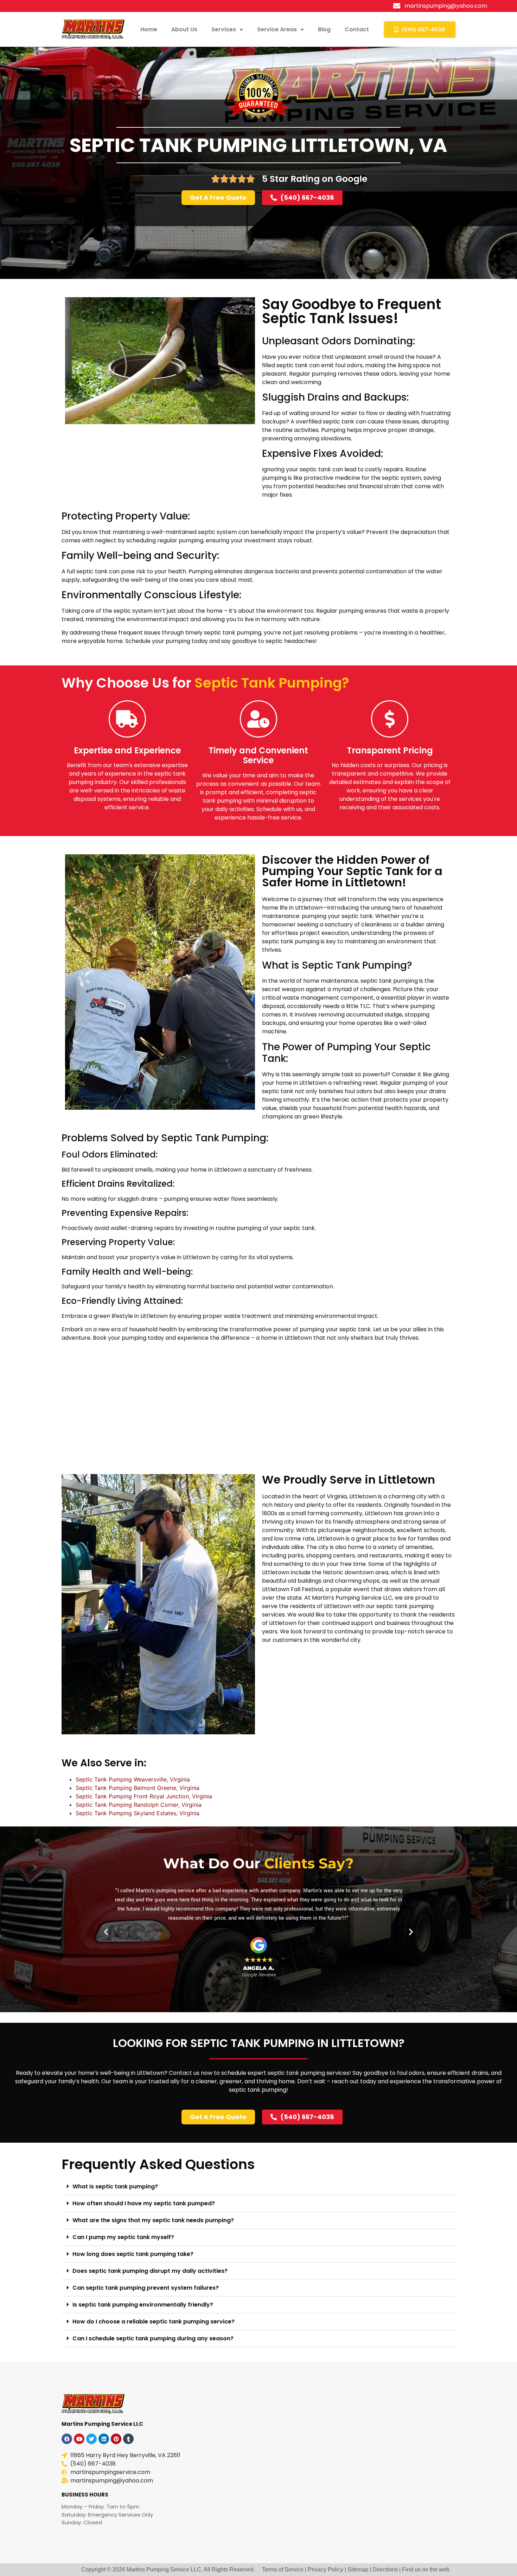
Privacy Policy (325, 2569)
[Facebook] (67, 2439)
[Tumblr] (128, 2439)
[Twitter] (91, 2439)
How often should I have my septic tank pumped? (144, 2203)
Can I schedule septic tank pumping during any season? (153, 2338)
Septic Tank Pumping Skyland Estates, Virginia (138, 1813)
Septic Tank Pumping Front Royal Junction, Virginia (144, 1796)
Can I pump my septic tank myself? (123, 2237)
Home (149, 29)
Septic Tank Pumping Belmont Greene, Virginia (138, 1788)
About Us (184, 29)
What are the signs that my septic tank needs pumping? (153, 2220)
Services (224, 29)
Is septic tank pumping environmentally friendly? (143, 2305)
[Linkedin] (104, 2439)
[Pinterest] (116, 2439)
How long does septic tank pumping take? (133, 2254)
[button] (106, 1931)
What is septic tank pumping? (115, 2186)
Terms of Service (283, 2569)
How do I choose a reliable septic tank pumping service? (154, 2322)
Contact (357, 29)
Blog (324, 29)
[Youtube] (79, 2439)
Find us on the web (426, 2569)
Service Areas (277, 29)
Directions (385, 2569)
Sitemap (358, 2569)
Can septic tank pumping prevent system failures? (146, 2288)
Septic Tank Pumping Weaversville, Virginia (133, 1779)
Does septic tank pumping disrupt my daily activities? (150, 2271)
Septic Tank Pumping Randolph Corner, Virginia (139, 1805)
